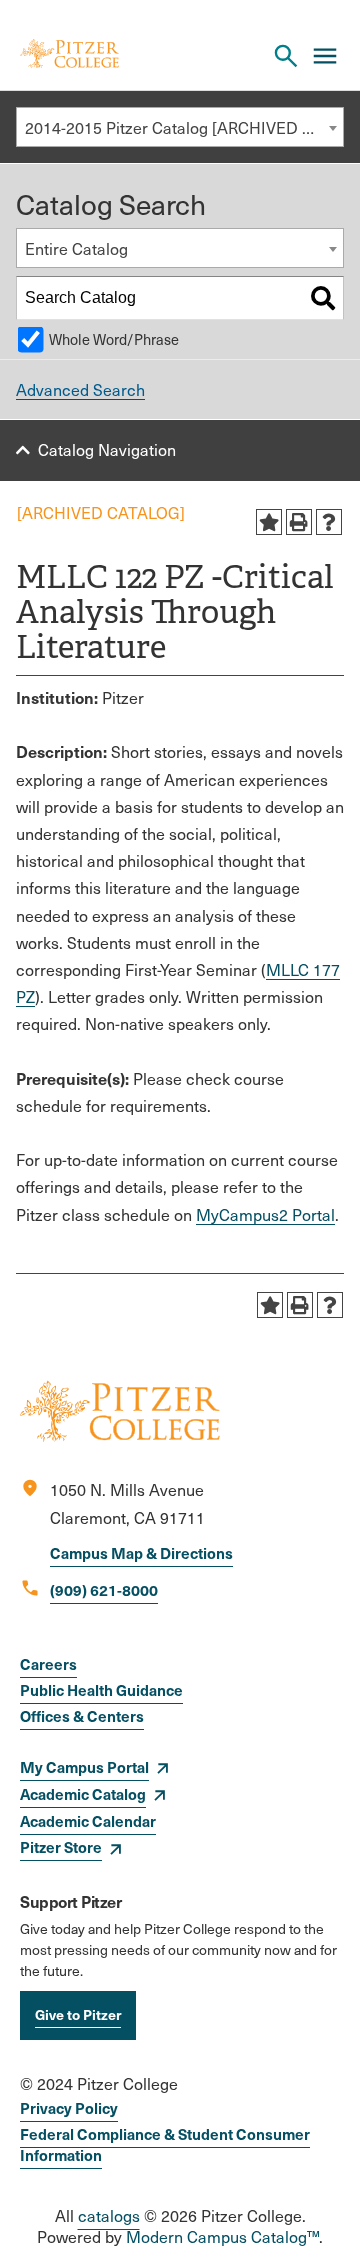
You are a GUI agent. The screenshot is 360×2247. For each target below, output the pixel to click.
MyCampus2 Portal (265, 1214)
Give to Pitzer (78, 2014)
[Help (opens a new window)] (329, 522)
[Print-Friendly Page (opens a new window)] (299, 522)
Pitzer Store (61, 1846)
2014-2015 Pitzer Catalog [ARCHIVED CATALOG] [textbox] (184, 127)
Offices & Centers (82, 1715)
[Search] (323, 298)
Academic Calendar (88, 1820)
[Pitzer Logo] (69, 55)
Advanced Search (80, 389)
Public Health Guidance (101, 1689)
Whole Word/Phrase (114, 339)
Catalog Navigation (107, 449)
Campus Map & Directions (141, 1552)
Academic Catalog (83, 1793)
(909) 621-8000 (104, 1589)
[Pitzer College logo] (120, 1435)
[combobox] (180, 127)
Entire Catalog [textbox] (76, 248)
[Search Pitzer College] (286, 56)
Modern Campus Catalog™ (222, 2236)
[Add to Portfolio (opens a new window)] (269, 522)
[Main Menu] (325, 56)
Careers (48, 1663)
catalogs (109, 2215)
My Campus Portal (84, 1766)
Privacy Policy (69, 2107)
